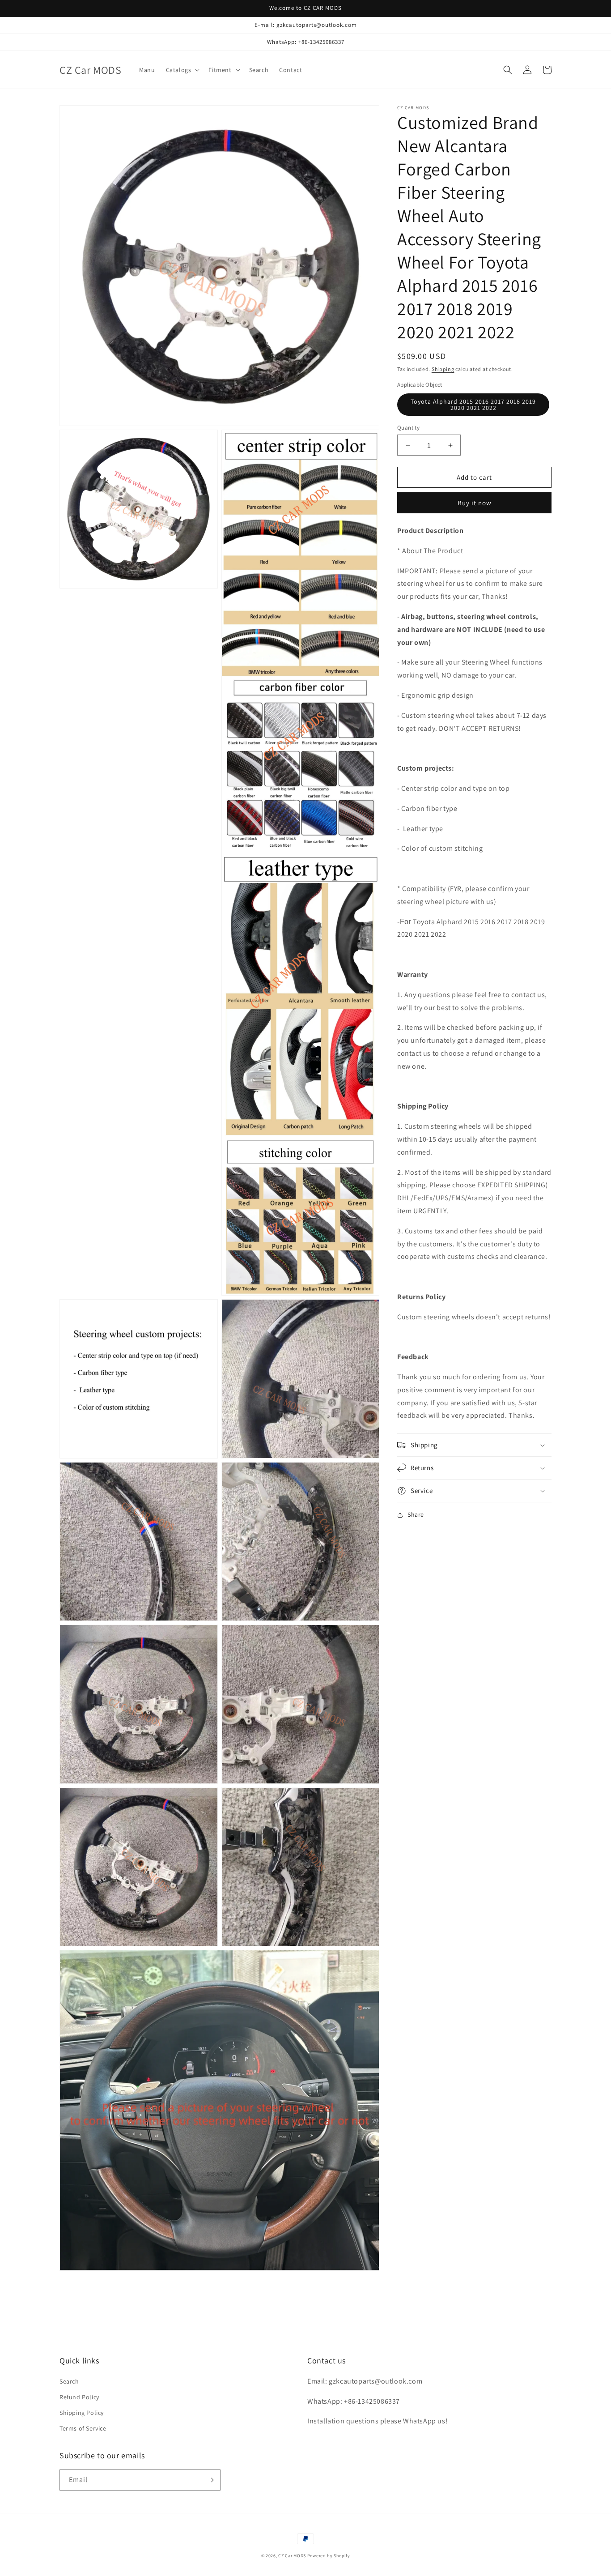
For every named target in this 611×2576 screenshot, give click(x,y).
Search (69, 2381)
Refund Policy (79, 2397)
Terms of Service (83, 2428)
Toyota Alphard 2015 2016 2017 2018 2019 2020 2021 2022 (473, 405)
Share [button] (416, 1514)
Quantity (408, 428)
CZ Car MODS (292, 2556)
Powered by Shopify (329, 2556)
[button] (182, 70)
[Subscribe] (210, 2480)
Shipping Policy (82, 2413)
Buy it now (475, 503)
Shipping (443, 369)
